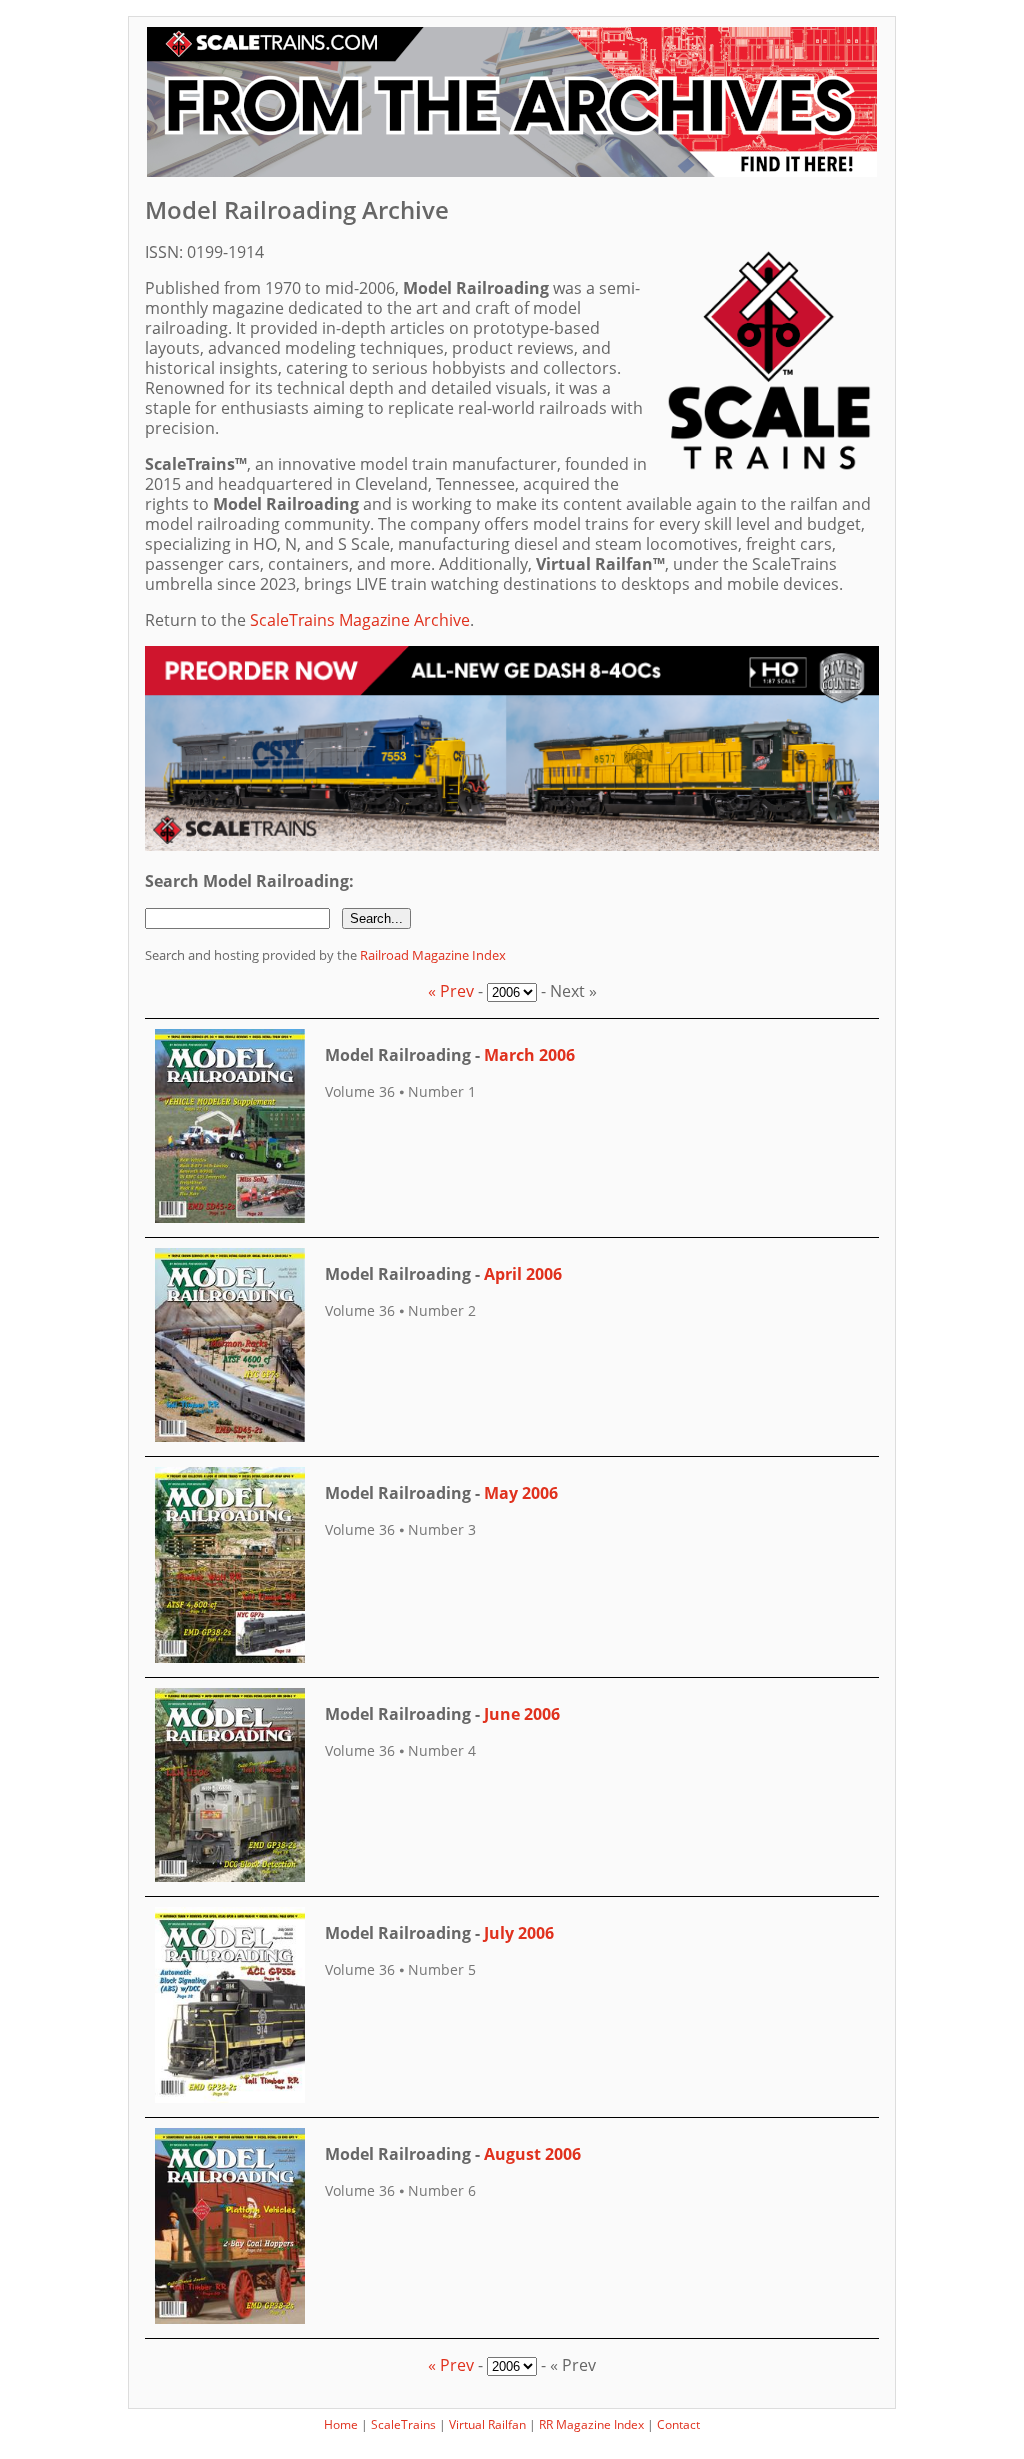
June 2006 (522, 1714)
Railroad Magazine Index (433, 955)
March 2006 (529, 1055)
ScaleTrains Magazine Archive (360, 620)
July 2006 (519, 1933)
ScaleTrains (403, 2424)
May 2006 (521, 1493)
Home (341, 2424)
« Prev (451, 991)
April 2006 (523, 1274)
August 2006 (532, 2154)
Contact (678, 2424)
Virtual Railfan (487, 2424)
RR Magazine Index (591, 2424)
